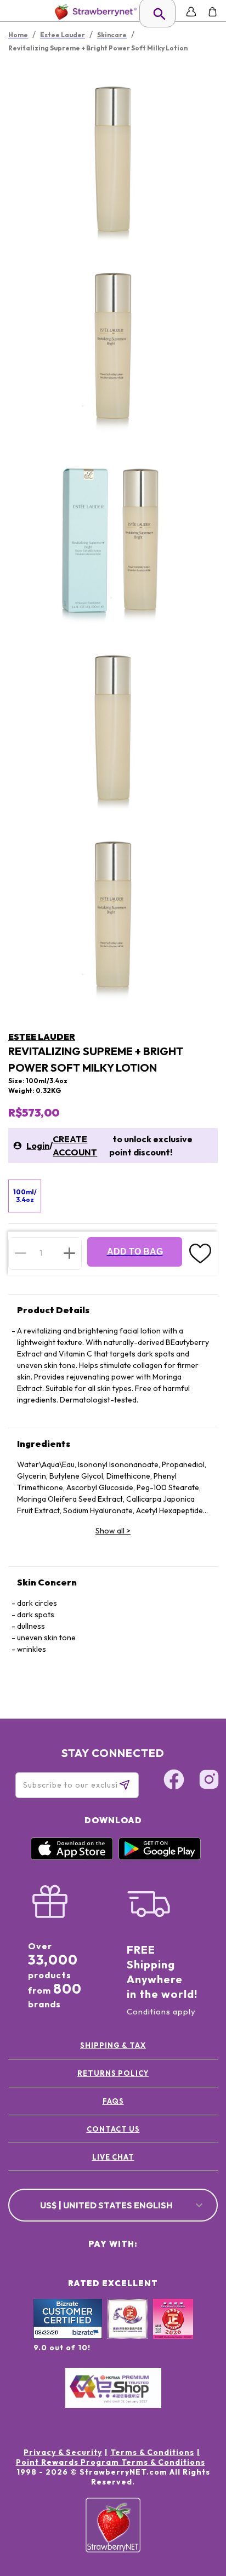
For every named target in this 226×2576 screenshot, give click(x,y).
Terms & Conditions (152, 2452)
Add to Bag (135, 1252)
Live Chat (113, 2157)
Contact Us (113, 2129)
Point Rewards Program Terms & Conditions (111, 2462)
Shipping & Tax (113, 2045)
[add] (69, 1253)
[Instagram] (209, 1781)
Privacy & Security (63, 2452)
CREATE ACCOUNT (75, 1146)
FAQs (113, 2101)
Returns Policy (113, 2073)
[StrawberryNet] (94, 12)
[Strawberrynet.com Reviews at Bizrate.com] (68, 2336)
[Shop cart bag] (213, 12)
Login (38, 1146)
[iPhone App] (72, 1857)
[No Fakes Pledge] (173, 2331)
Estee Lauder (42, 1037)
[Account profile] (191, 12)
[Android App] (160, 1857)
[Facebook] (174, 1781)
